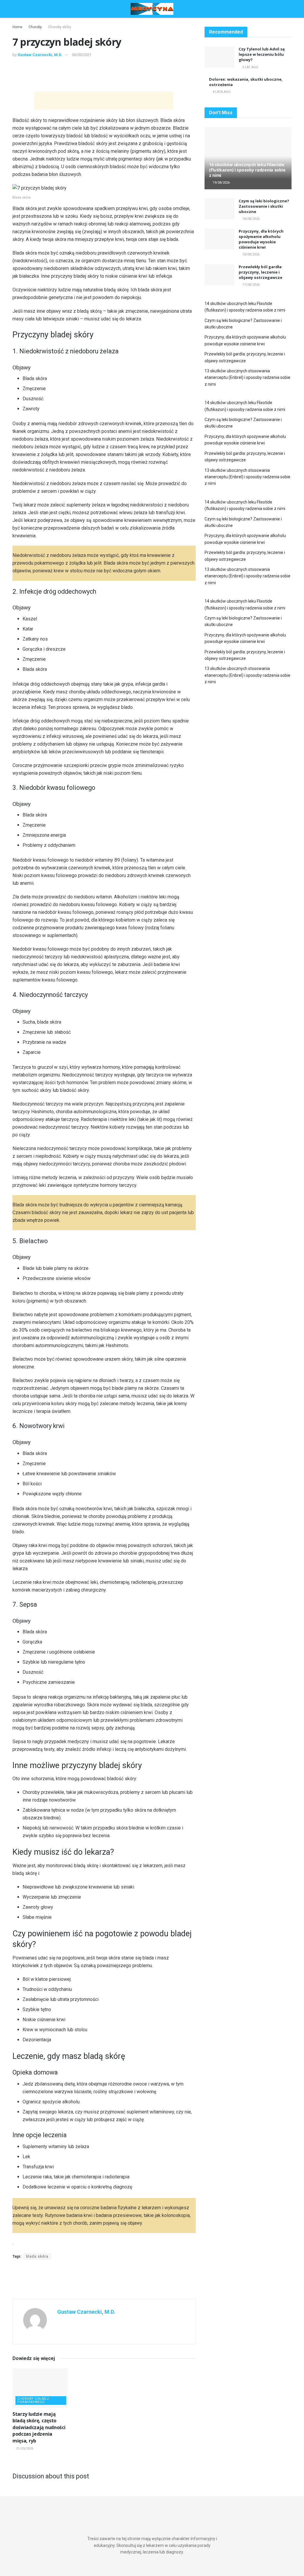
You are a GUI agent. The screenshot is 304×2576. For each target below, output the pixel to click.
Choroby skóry (60, 27)
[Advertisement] (104, 76)
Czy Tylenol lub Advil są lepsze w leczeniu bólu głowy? (262, 54)
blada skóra (37, 2256)
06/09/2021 (82, 55)
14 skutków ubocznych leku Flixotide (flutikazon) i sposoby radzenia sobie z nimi (247, 170)
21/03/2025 (24, 2449)
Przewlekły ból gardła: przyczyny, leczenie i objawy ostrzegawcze (261, 272)
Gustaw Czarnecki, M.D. (40, 55)
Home (17, 27)
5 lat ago (250, 67)
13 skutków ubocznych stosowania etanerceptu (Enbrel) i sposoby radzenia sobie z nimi (247, 378)
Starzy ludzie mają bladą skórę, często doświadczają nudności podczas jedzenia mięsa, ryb (39, 2427)
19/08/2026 (221, 183)
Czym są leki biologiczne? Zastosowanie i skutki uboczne (264, 206)
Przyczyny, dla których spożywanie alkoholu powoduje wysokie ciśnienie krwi (261, 239)
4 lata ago (221, 92)
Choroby (35, 27)
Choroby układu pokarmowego (33, 2400)
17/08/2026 (250, 285)
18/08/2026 (250, 219)
